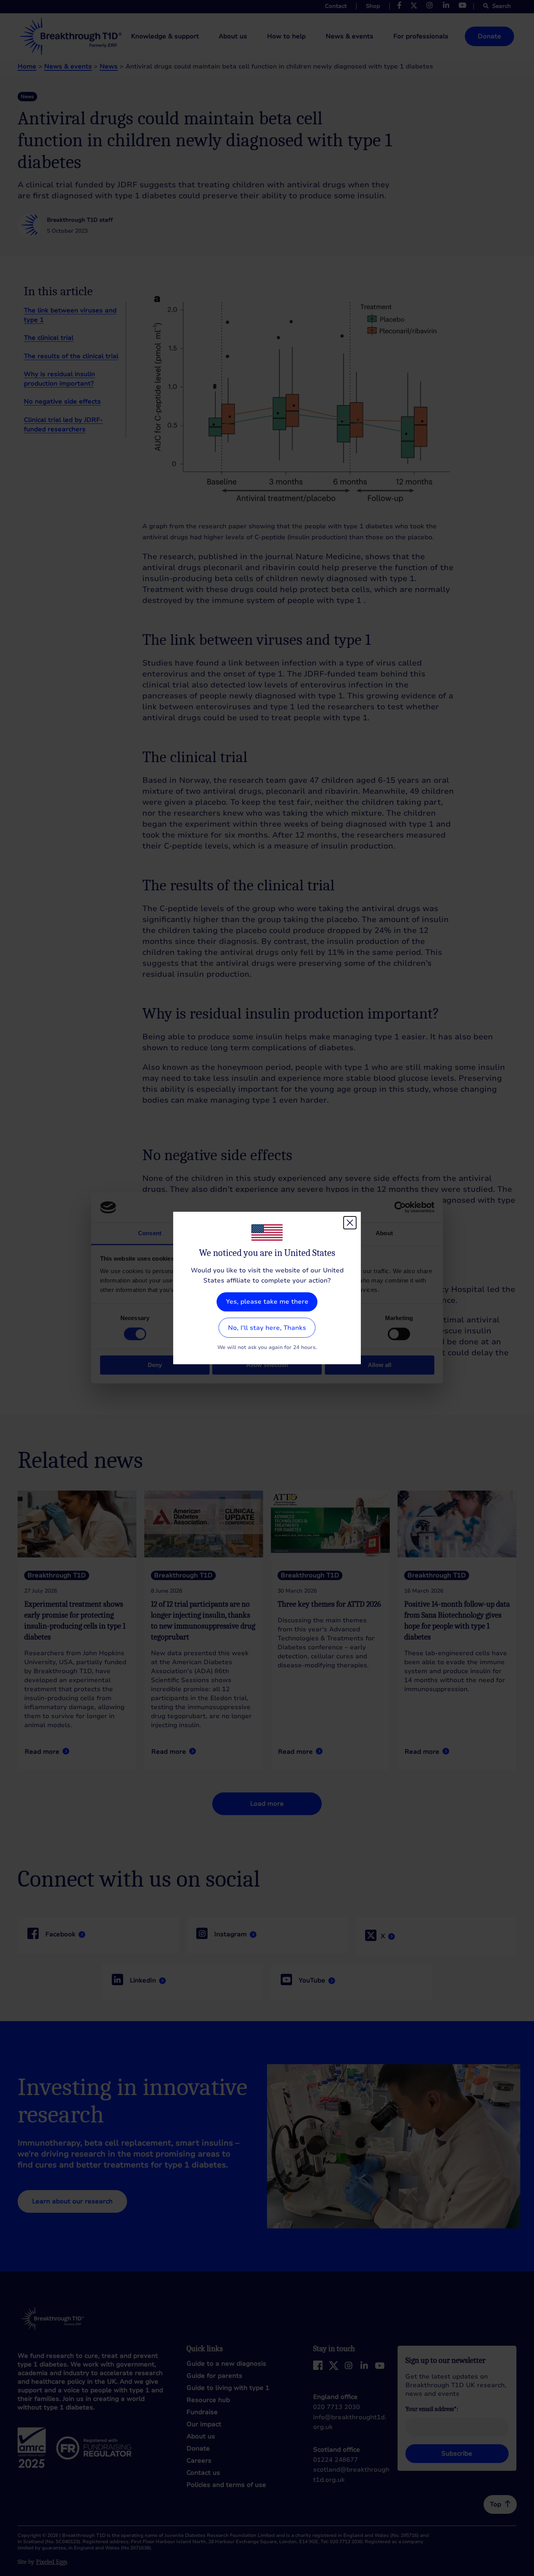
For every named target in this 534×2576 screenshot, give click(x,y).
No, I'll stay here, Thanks (267, 1328)
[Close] (350, 1223)
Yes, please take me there (267, 1302)
